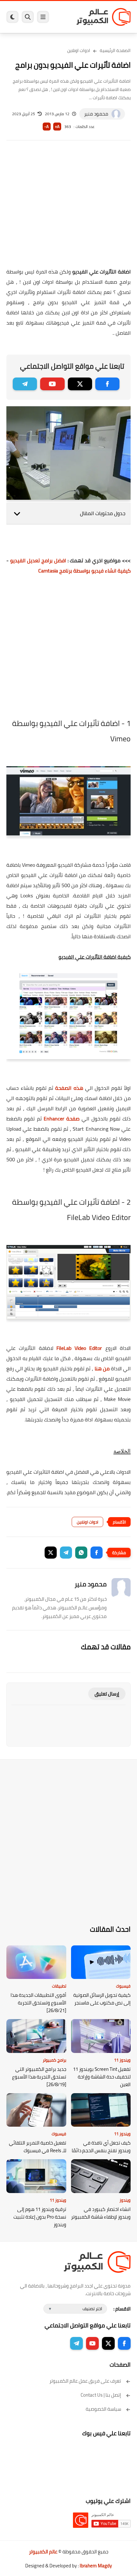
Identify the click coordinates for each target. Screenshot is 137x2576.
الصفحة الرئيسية (115, 50)
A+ (57, 127)
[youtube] (52, 384)
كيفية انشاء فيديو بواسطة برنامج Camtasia (84, 571)
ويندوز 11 (122, 2060)
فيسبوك (123, 1986)
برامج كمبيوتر (54, 2060)
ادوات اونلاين (79, 50)
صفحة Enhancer (62, 1119)
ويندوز (125, 2200)
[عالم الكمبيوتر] (104, 17)
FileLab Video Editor (79, 1348)
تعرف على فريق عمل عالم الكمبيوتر (85, 2381)
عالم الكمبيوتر (43, 2552)
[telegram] (25, 384)
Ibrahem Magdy (96, 2566)
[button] (97, 1553)
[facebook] (107, 384)
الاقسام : (122, 2309)
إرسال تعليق (107, 1694)
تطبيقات (59, 1986)
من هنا (102, 1368)
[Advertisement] (68, 208)
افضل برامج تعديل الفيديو (38, 560)
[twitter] (80, 384)
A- (47, 127)
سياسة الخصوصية (103, 2409)
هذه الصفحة (69, 1088)
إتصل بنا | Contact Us (101, 2395)
